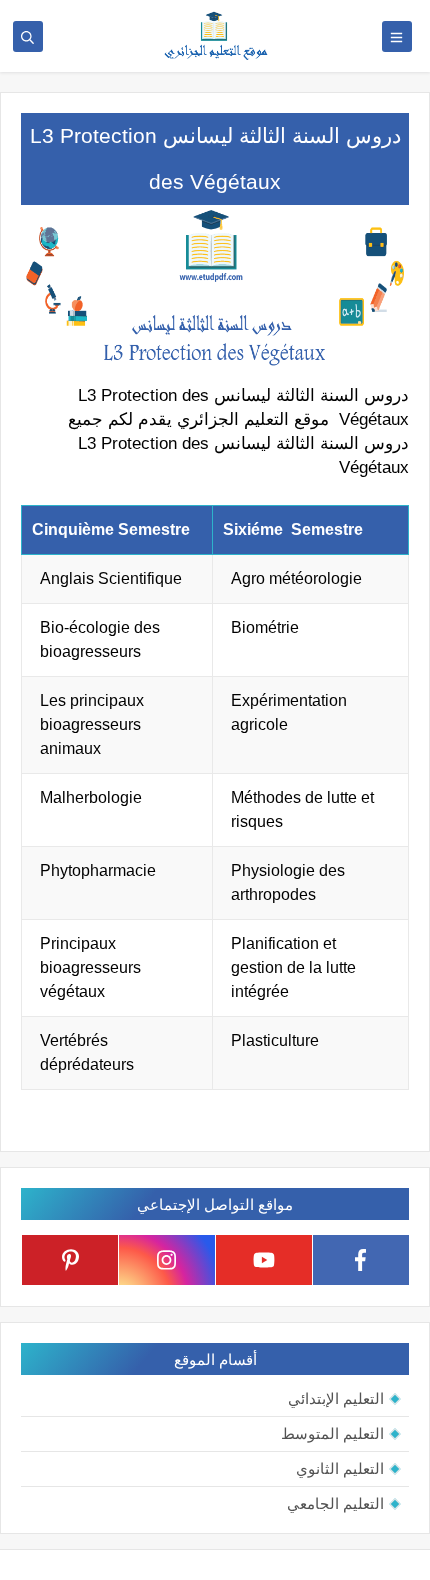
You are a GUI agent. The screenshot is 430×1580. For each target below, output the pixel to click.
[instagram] (167, 1260)
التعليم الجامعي (335, 1503)
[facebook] (361, 1260)
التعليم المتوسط (332, 1433)
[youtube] (264, 1260)
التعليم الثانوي (340, 1468)
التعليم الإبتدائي (336, 1398)
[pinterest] (70, 1260)
